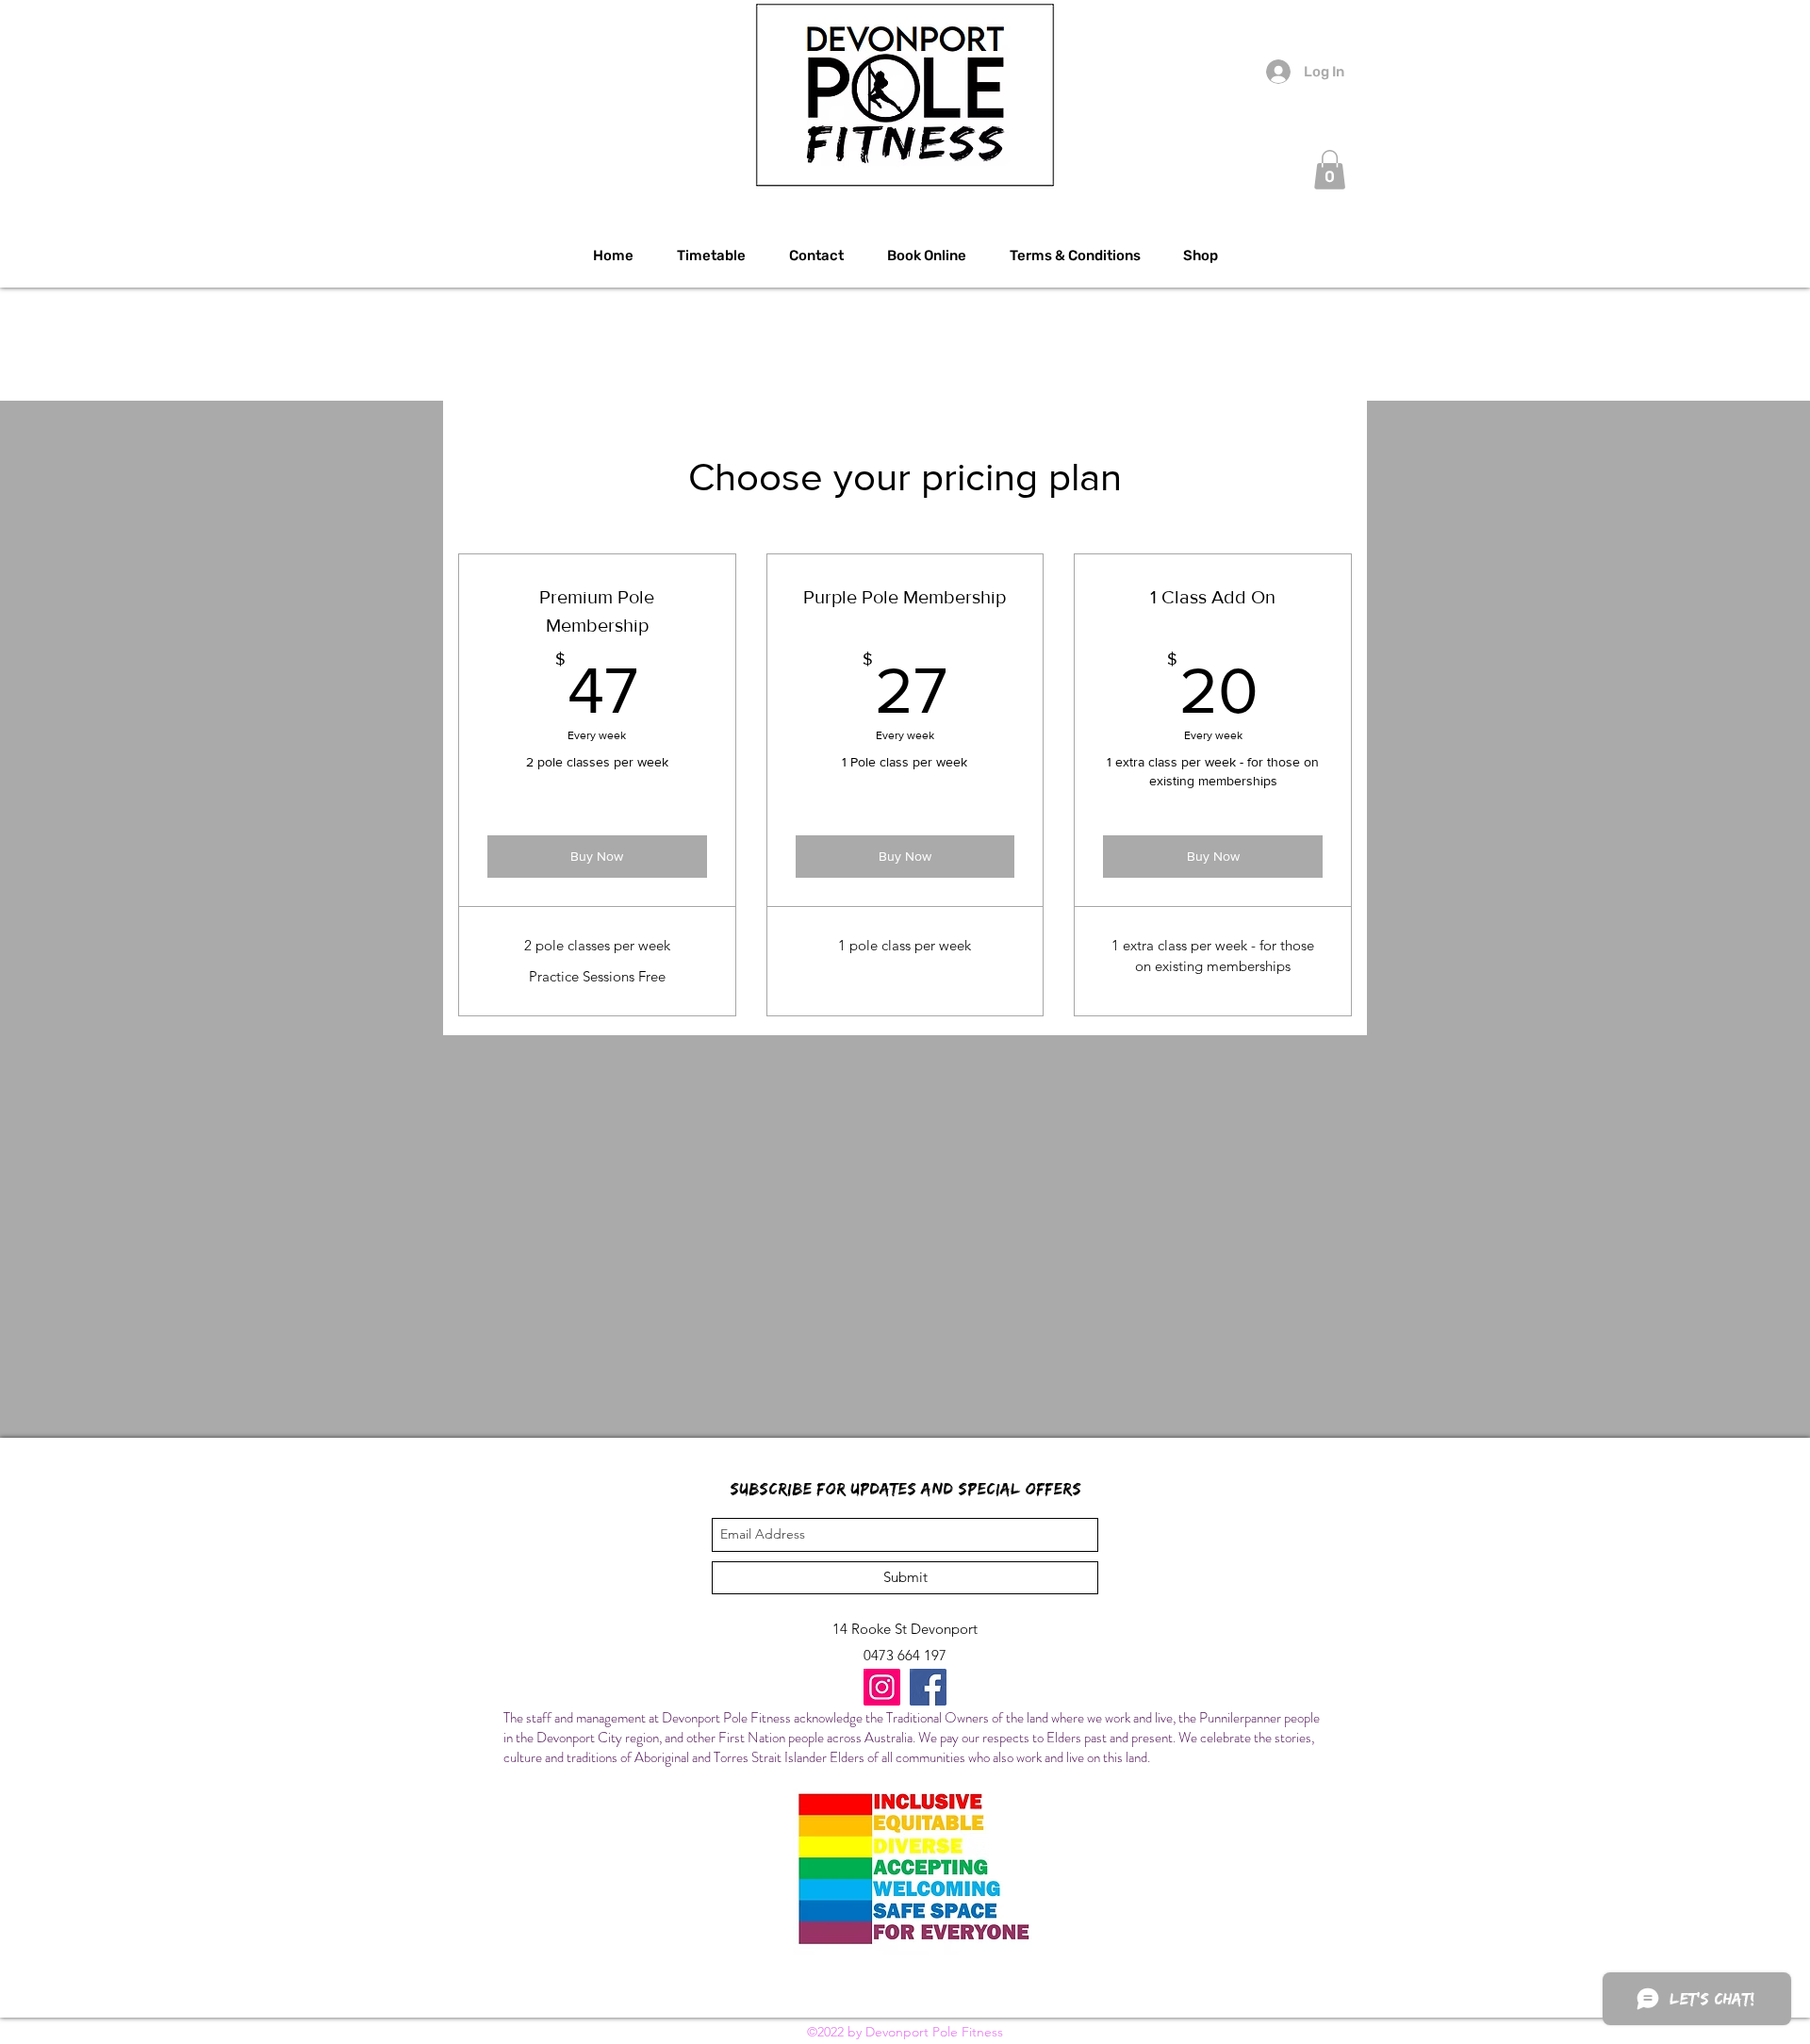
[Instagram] (882, 1687)
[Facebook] (928, 1687)
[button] (1330, 170)
